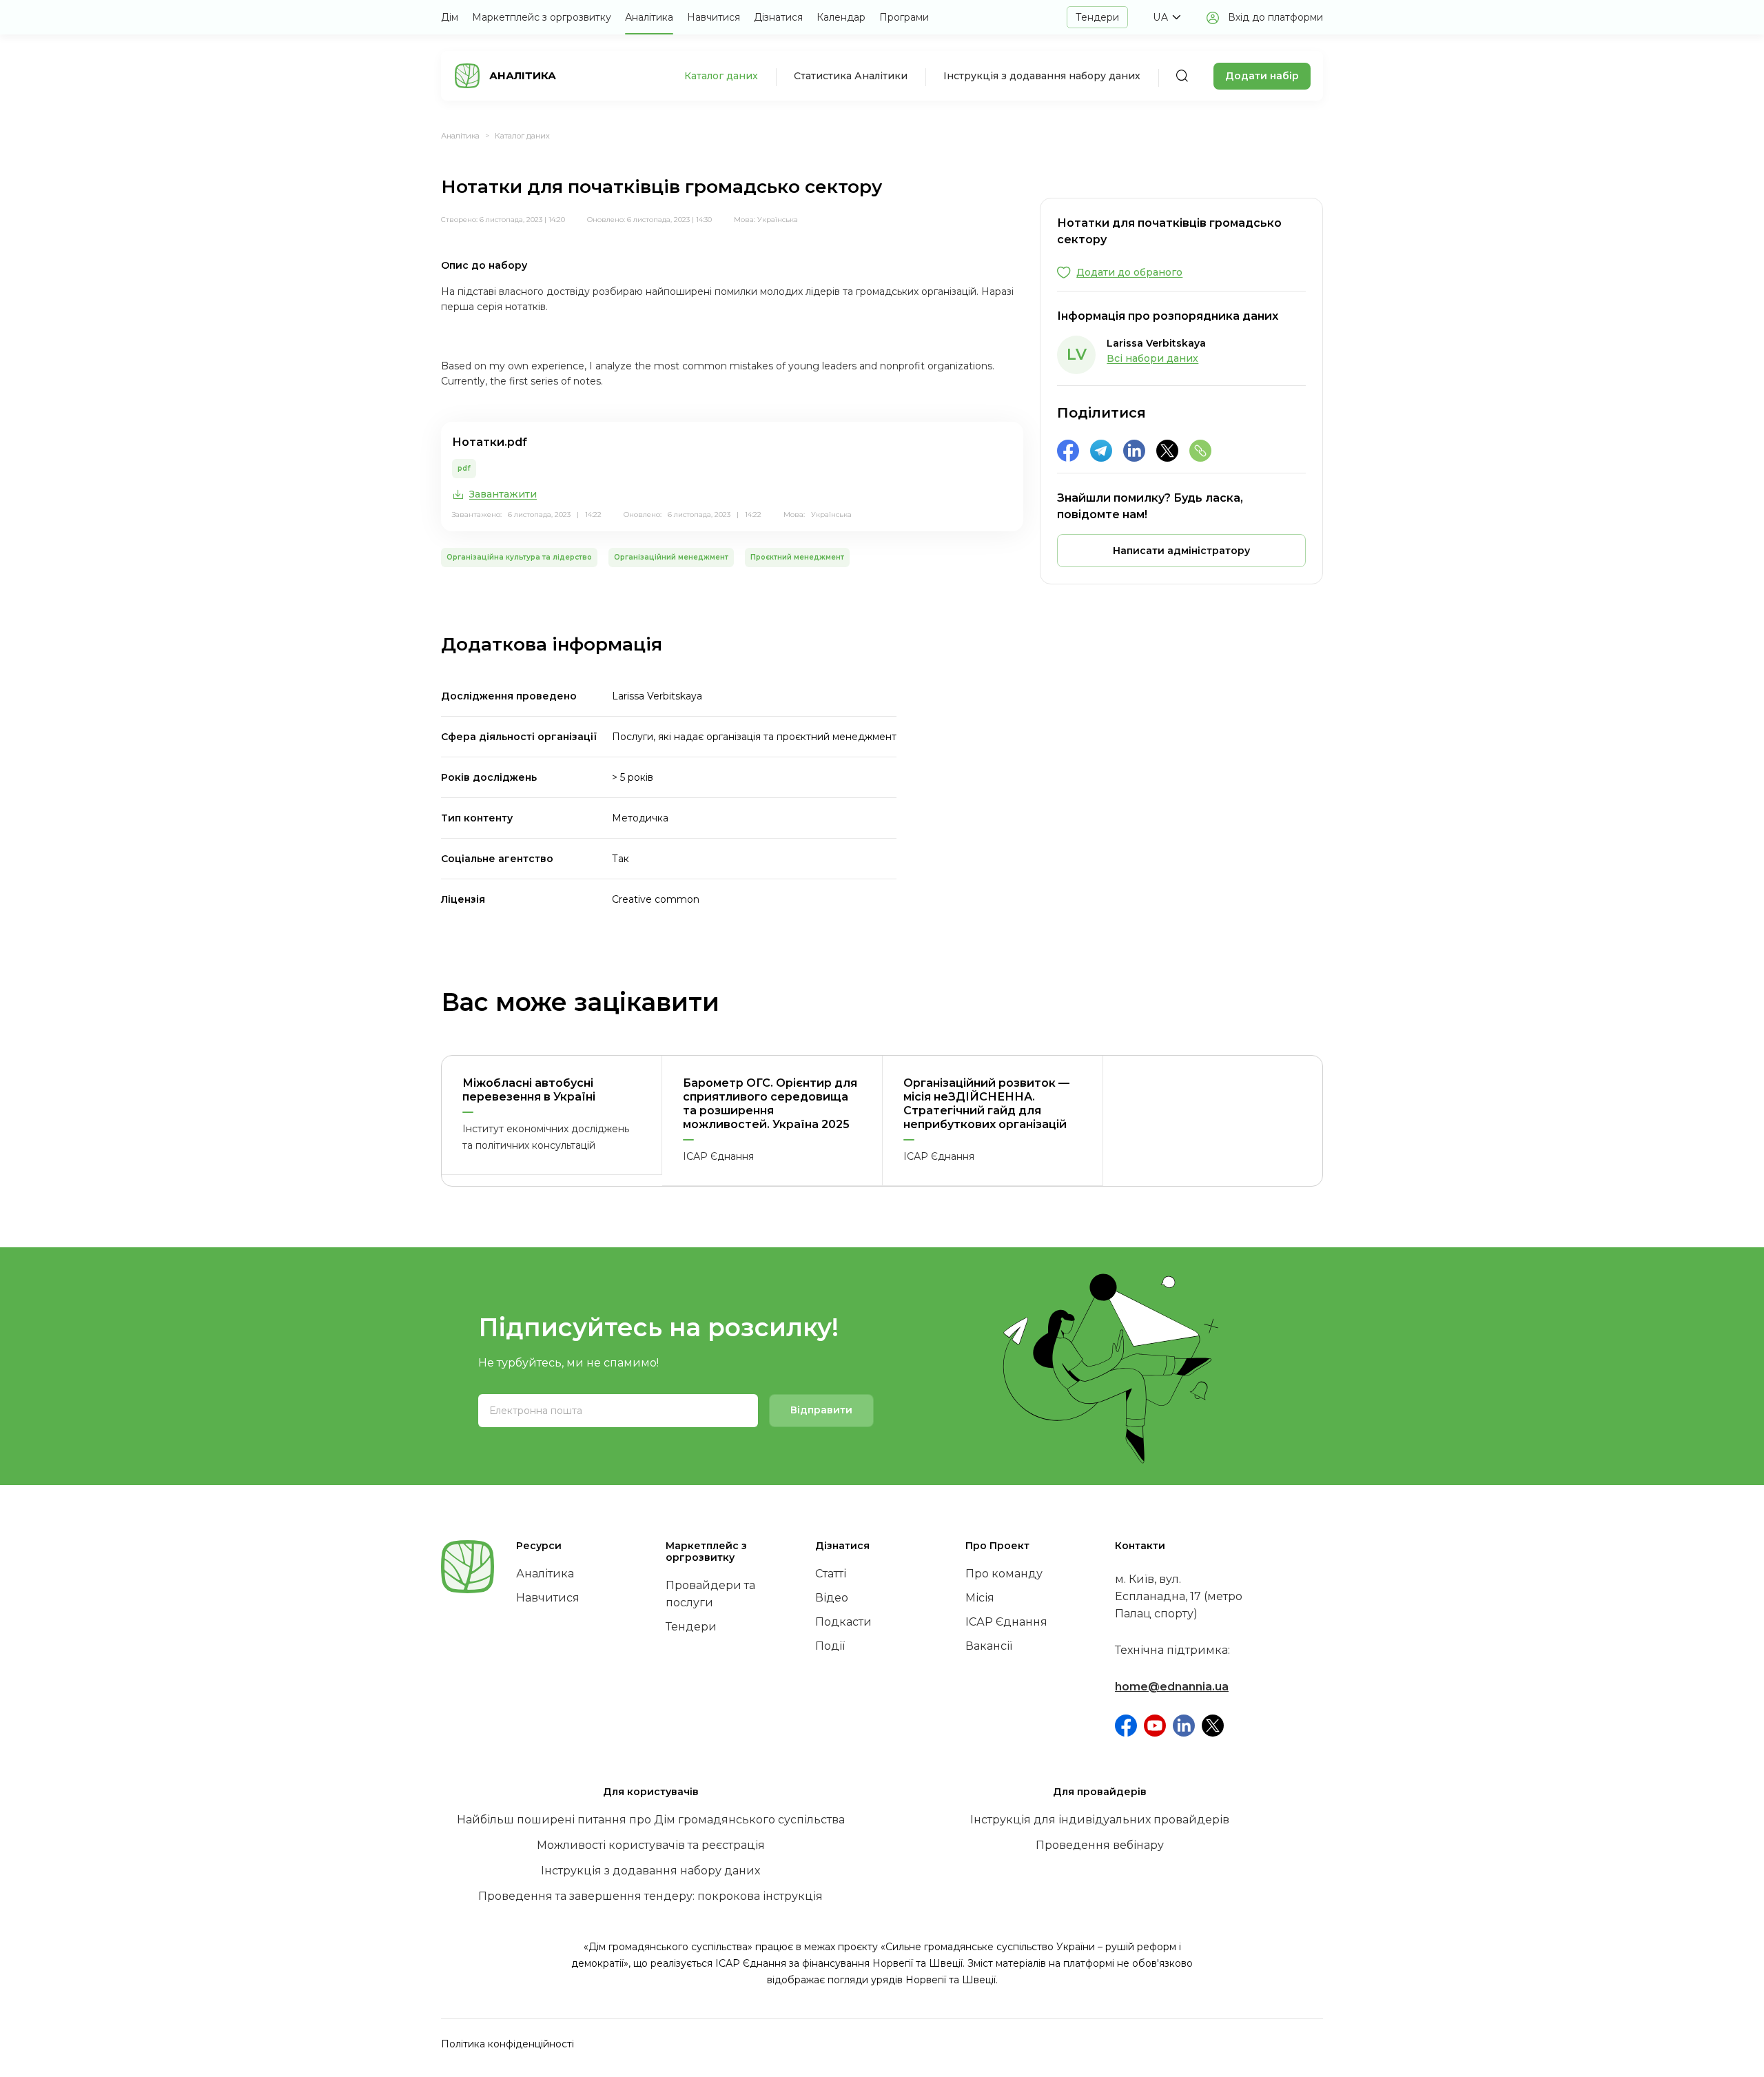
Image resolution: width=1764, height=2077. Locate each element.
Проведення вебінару (1100, 1845)
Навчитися (714, 17)
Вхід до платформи (1275, 17)
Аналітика (649, 17)
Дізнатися (778, 17)
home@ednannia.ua (1172, 1687)
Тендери (1097, 17)
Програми (904, 17)
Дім (450, 17)
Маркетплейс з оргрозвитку (542, 17)
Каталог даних (721, 76)
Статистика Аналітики (851, 76)
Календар (841, 17)
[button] (1167, 17)
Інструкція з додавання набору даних (1042, 76)
